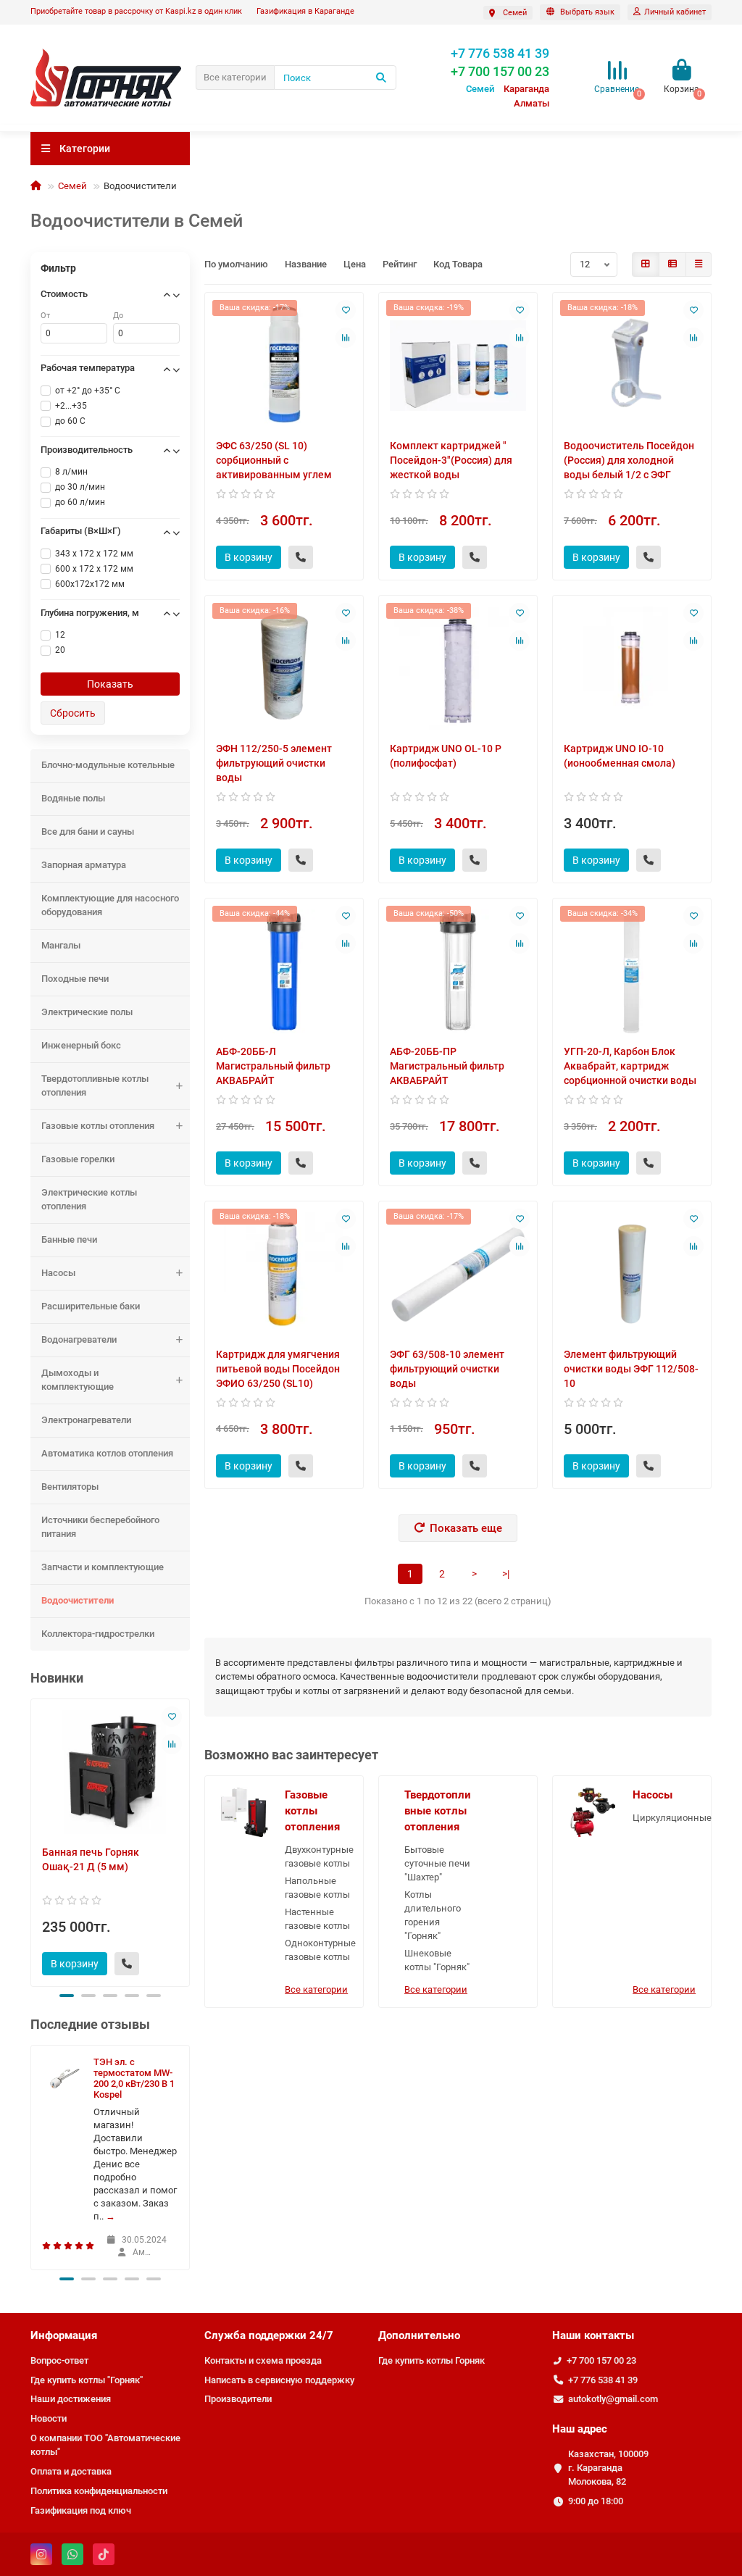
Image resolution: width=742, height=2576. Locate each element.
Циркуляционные (666, 1818)
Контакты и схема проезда (263, 2360)
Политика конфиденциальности (99, 2491)
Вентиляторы (70, 1487)
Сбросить (73, 713)
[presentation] (32, 1841)
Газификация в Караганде (305, 11)
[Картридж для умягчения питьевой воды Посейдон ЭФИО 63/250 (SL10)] (284, 1274)
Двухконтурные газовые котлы (318, 1856)
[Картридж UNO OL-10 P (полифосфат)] (458, 668)
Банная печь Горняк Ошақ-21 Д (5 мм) (91, 1859)
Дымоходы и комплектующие (78, 1380)
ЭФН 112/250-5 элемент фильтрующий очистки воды (274, 763)
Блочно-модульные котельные (108, 765)
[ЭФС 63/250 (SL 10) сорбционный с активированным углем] (284, 366)
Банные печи (69, 1239)
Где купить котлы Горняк (432, 2360)
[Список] (672, 264)
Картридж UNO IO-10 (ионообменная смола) (620, 756)
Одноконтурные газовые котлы (318, 1950)
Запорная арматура (84, 865)
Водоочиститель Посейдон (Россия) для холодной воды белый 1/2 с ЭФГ (629, 460)
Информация (64, 2335)
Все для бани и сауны (88, 831)
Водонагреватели (79, 1339)
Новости (49, 2418)
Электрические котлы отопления (89, 1199)
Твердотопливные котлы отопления (95, 1085)
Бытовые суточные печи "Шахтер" (437, 1863)
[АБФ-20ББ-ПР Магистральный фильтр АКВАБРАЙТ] (458, 971)
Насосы (58, 1273)
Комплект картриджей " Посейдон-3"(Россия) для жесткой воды (451, 460)
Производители (238, 2399)
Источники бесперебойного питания (100, 1527)
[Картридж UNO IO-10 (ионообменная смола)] (632, 668)
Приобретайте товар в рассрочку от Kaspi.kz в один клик (136, 11)
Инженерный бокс (81, 1045)
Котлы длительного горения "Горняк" (433, 1915)
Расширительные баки (91, 1306)
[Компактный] (699, 264)
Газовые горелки (78, 1159)
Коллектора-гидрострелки (98, 1634)
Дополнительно (419, 2335)
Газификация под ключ (81, 2510)
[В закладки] (172, 1717)
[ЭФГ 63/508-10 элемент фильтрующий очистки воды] (458, 1274)
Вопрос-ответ (59, 2360)
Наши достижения (71, 2399)
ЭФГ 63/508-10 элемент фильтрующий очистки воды (447, 1369)
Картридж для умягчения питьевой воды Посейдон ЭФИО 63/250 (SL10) (278, 1369)
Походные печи (75, 979)
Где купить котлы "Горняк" (87, 2380)
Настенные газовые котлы (317, 1919)
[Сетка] (646, 264)
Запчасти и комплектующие (103, 1567)
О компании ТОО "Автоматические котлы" (105, 2445)
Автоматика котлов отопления (107, 1453)
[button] (67, 1996)
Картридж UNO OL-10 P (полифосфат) (446, 756)
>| (506, 1574)
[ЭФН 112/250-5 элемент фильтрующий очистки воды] (284, 668)
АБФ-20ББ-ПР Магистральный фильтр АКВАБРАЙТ (447, 1066)
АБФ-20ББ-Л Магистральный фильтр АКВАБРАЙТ (273, 1066)
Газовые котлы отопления (98, 1126)
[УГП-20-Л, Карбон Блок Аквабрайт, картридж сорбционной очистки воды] (632, 971)
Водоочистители (78, 1600)
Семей (72, 186)
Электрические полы (87, 1012)
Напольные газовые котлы (317, 1888)
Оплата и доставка (71, 2471)
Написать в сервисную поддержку (279, 2380)
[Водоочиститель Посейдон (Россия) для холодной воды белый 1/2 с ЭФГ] (632, 366)
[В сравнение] (172, 1744)
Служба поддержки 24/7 (269, 2335)
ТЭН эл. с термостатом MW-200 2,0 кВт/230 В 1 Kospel (134, 2078)
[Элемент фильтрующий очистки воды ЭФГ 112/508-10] (632, 1274)
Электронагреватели (86, 1420)
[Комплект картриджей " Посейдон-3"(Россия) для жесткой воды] (458, 366)
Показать (110, 684)
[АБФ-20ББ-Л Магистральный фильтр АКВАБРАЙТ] (284, 971)
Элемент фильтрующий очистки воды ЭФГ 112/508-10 (631, 1369)
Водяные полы (73, 798)
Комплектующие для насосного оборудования (110, 905)
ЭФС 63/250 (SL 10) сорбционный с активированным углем (274, 460)
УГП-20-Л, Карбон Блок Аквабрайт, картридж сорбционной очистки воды (630, 1066)
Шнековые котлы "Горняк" (437, 1960)
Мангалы (61, 945)
